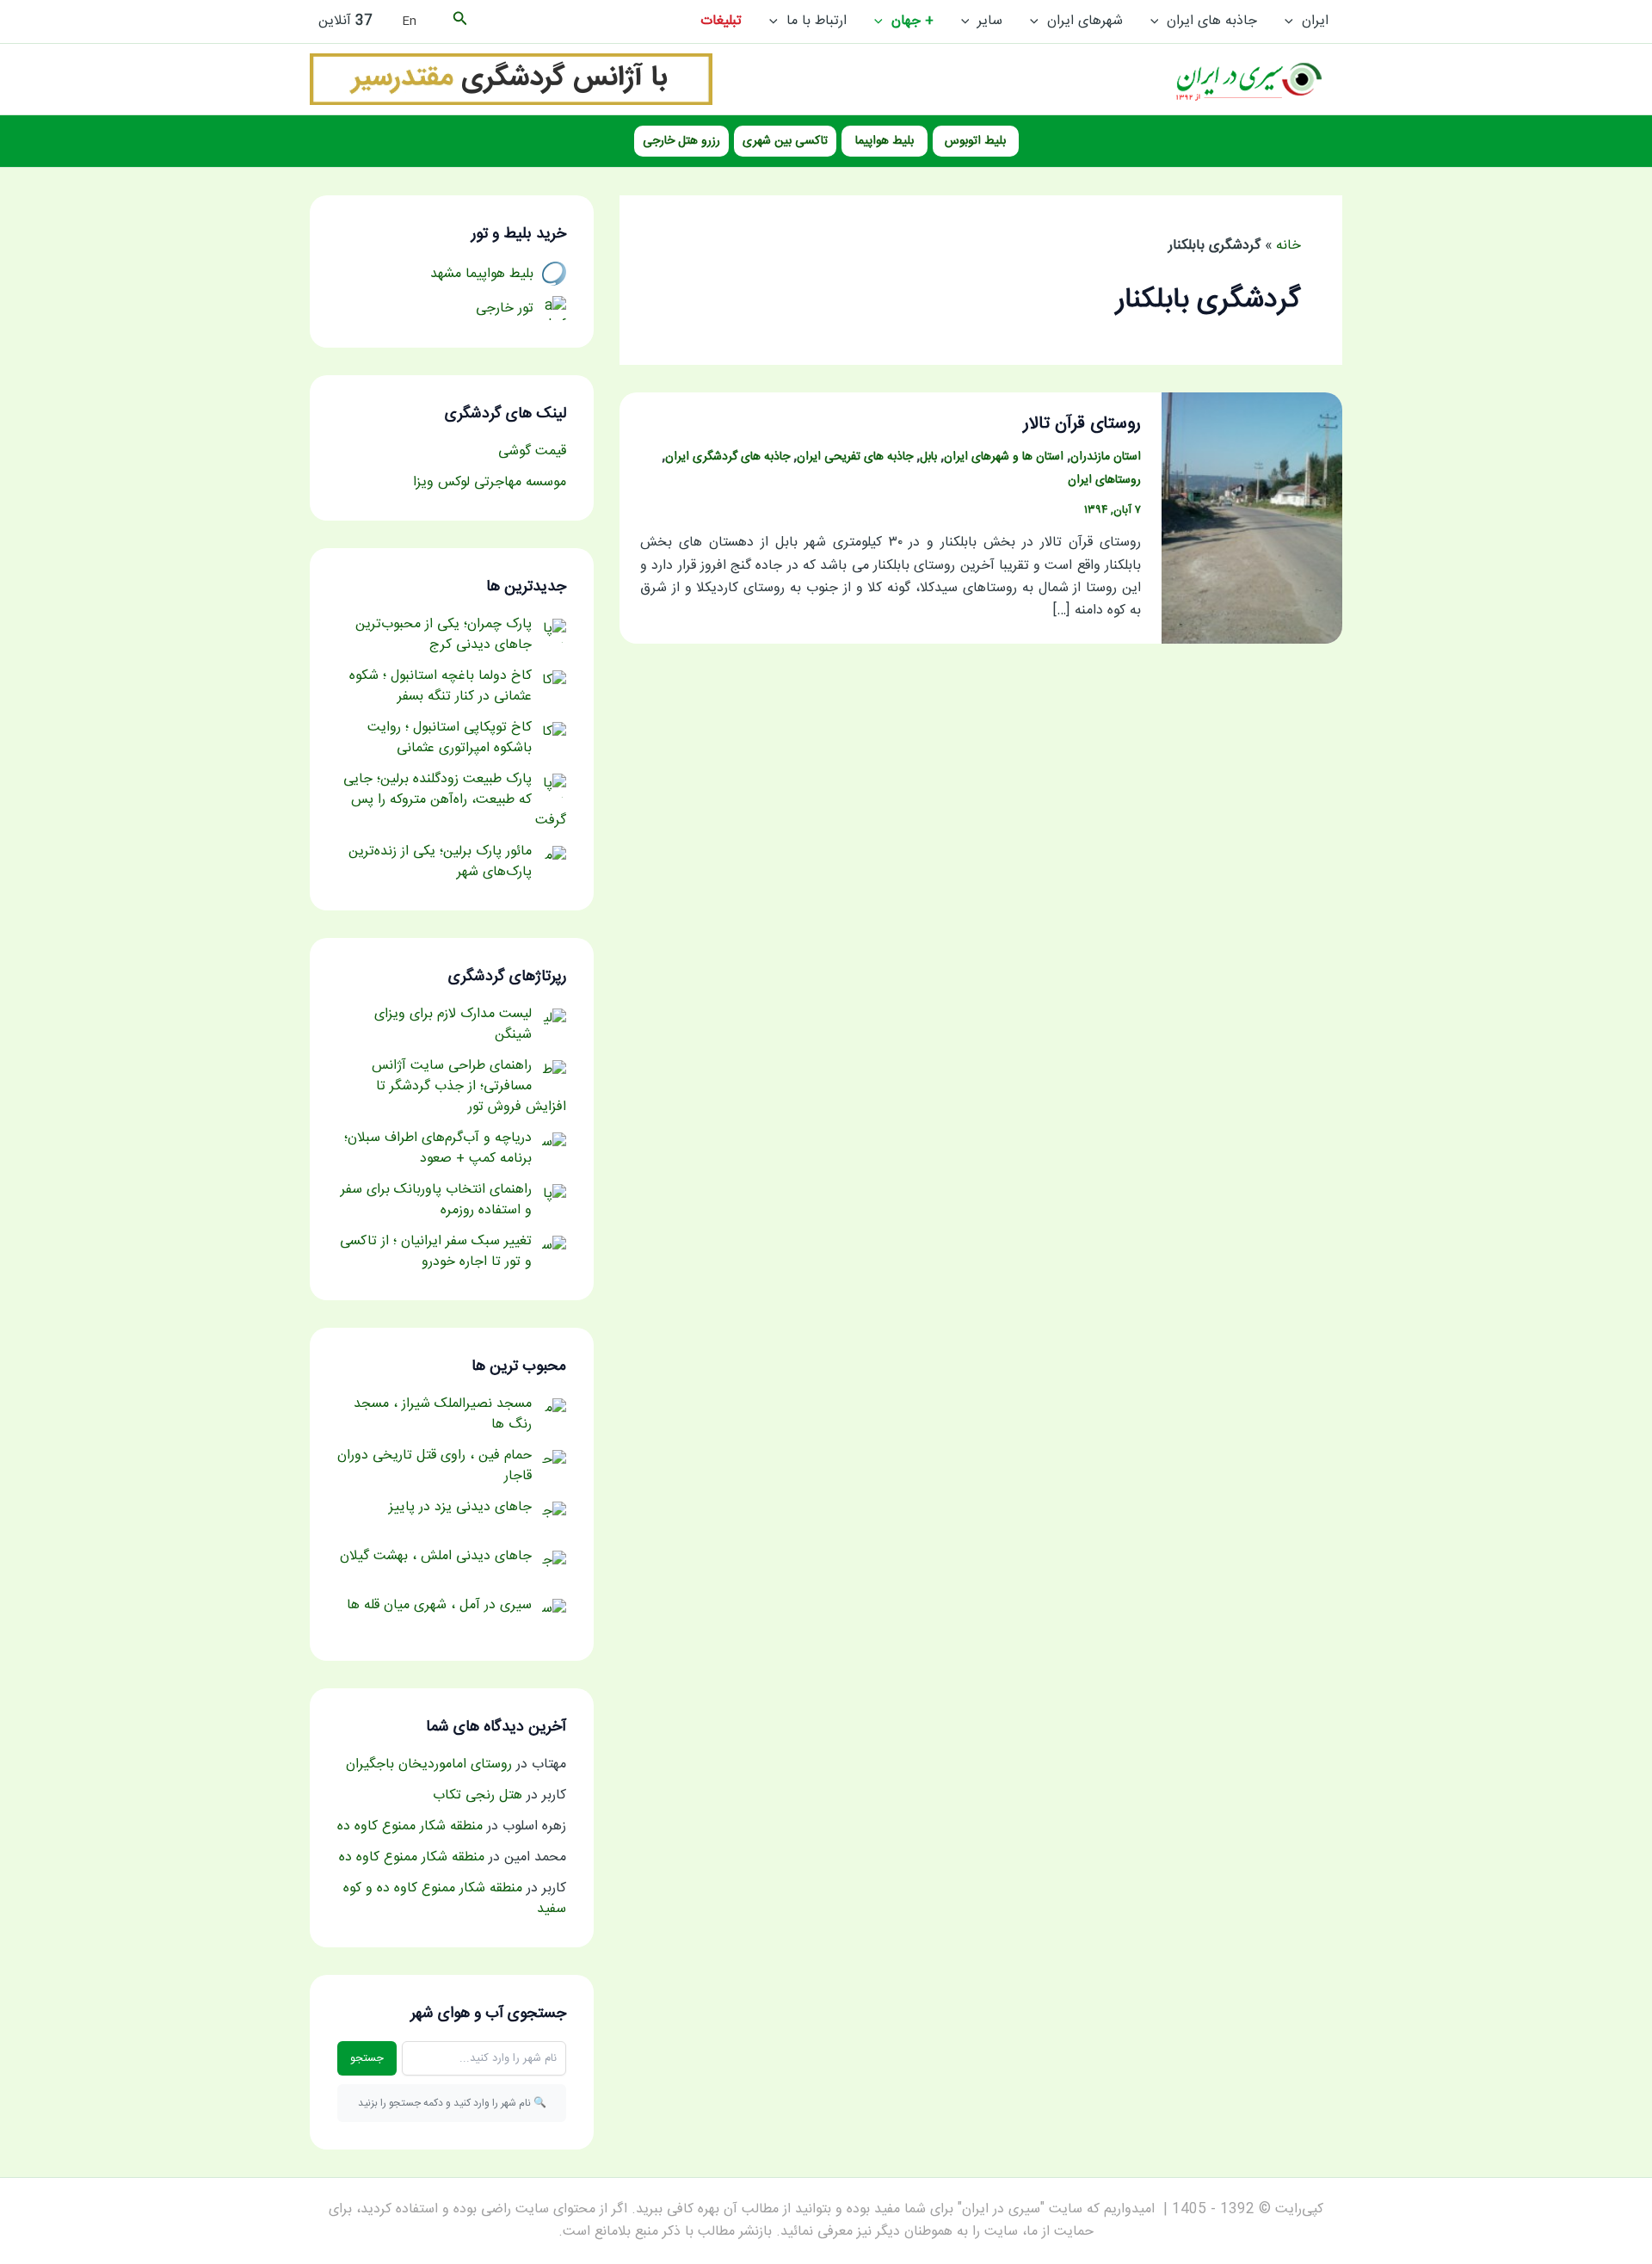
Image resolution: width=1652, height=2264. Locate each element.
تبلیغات (721, 21)
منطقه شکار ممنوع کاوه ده (410, 1826)
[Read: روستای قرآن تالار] (1252, 518)
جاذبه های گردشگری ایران (727, 457)
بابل (928, 457)
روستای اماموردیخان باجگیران (429, 1764)
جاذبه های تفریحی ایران (855, 457)
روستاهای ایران (1104, 480)
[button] (1293, 22)
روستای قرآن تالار (1082, 424)
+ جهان (912, 21)
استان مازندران (1106, 457)
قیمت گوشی (532, 451)
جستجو (367, 2058)
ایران (1315, 21)
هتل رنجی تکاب (478, 1795)
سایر (990, 21)
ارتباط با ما (817, 21)
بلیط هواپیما (885, 141)
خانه (1288, 246)
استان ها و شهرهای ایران (1004, 457)
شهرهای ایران (1085, 21)
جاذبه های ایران (1212, 21)
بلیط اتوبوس (975, 141)
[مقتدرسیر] (511, 80)
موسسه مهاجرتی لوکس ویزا (490, 482)
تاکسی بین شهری (785, 141)
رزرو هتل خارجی (681, 141)
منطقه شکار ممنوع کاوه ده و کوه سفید (455, 1899)
